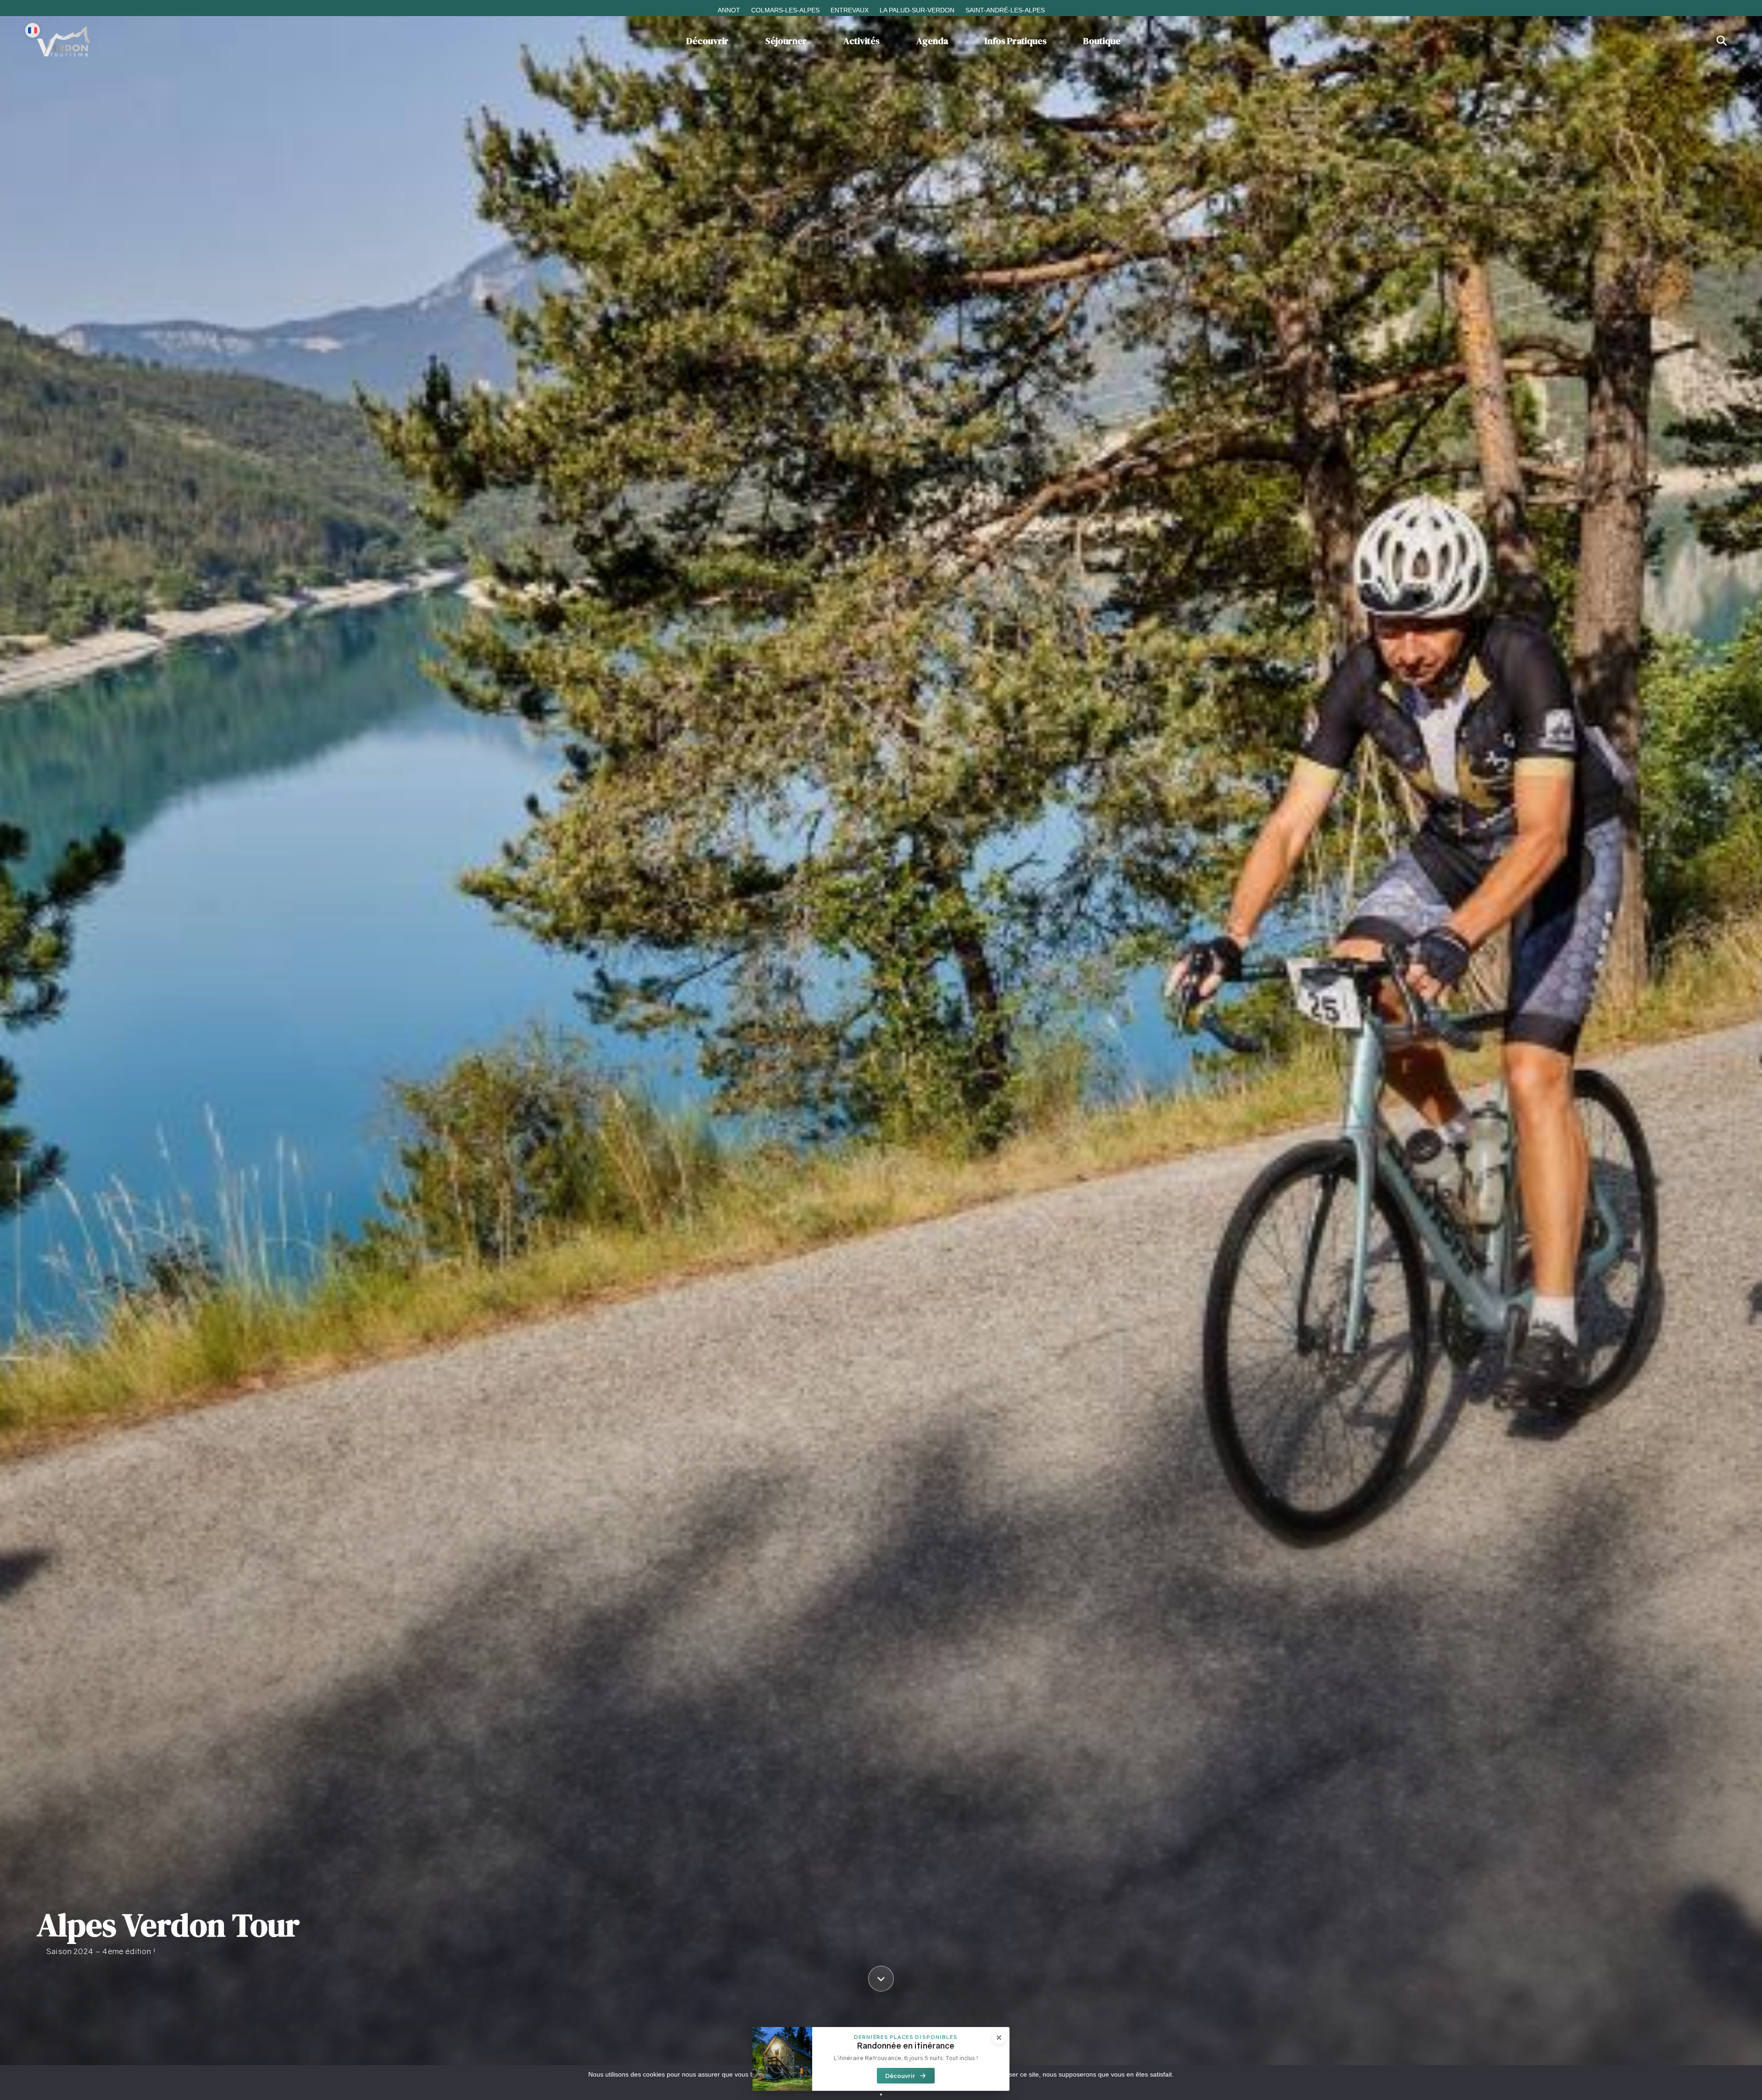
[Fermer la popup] (1078, 946)
